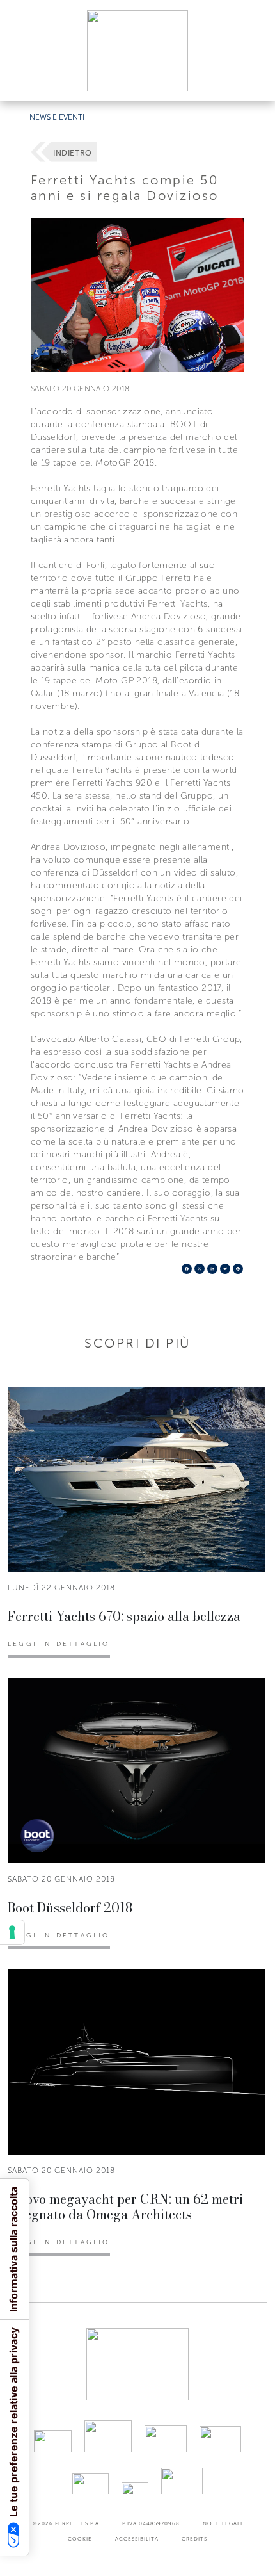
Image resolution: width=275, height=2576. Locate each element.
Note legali (223, 2523)
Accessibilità (137, 2539)
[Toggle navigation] (251, 79)
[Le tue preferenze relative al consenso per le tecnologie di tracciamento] (12, 1932)
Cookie (80, 2539)
